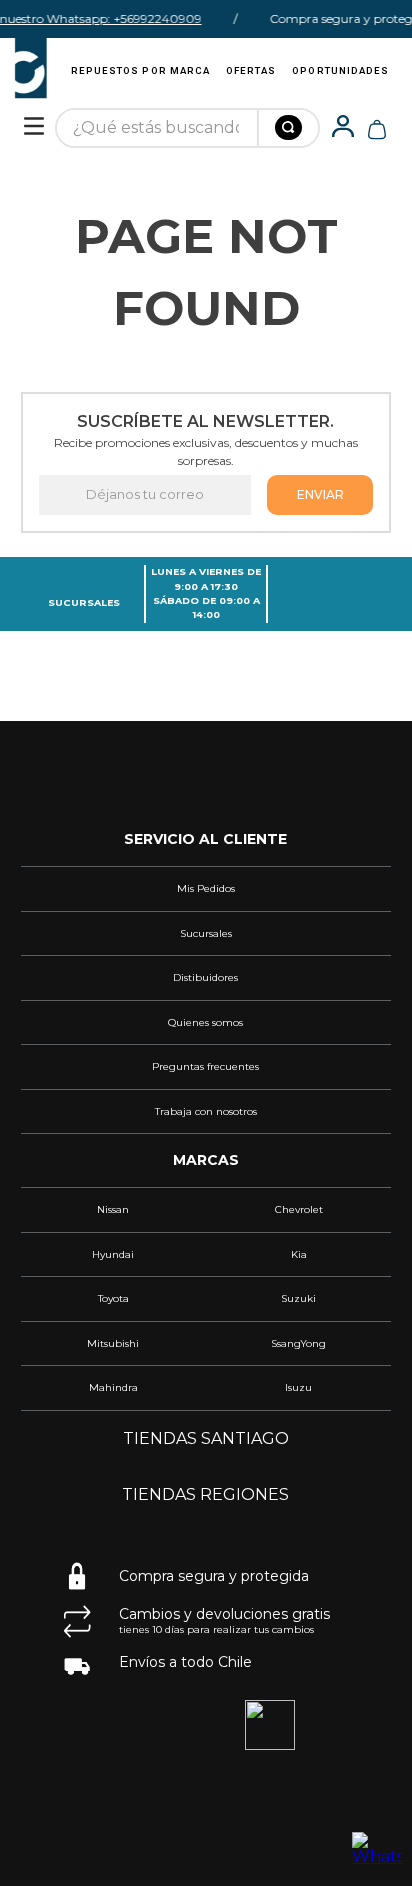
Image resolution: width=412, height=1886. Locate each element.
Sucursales (84, 602)
